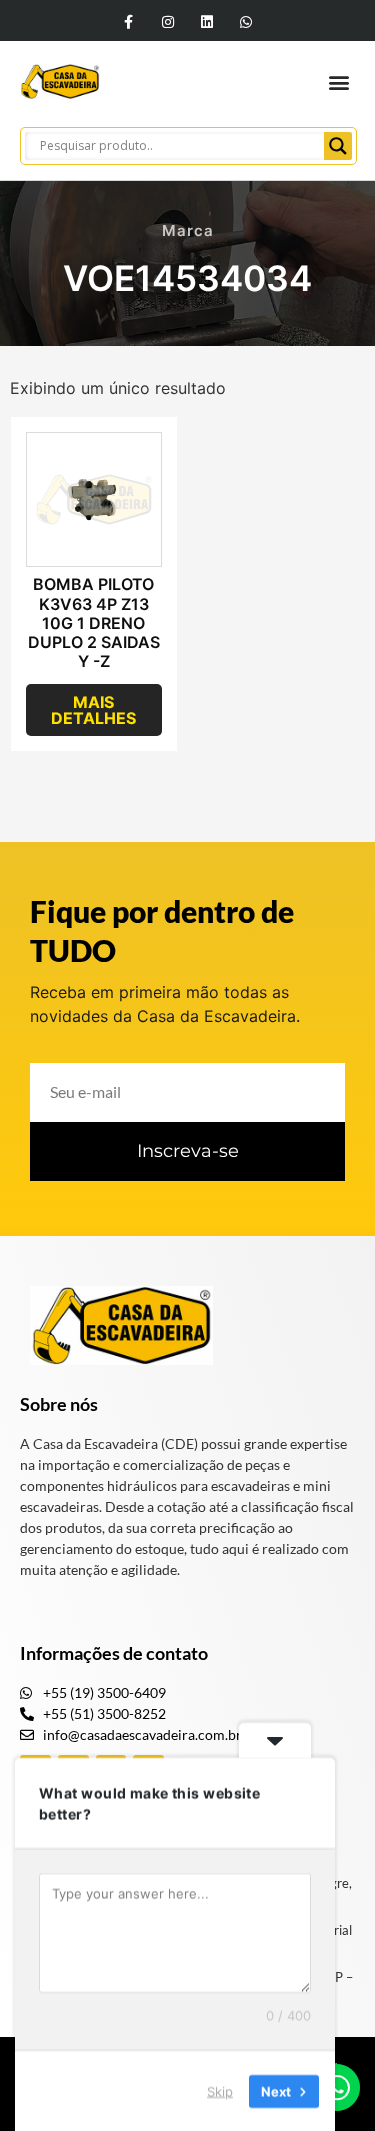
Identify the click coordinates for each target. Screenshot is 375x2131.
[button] (338, 81)
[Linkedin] (207, 21)
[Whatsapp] (246, 21)
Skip (220, 2090)
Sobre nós (59, 1404)
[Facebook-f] (128, 21)
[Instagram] (167, 21)
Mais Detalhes (93, 710)
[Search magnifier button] (338, 146)
